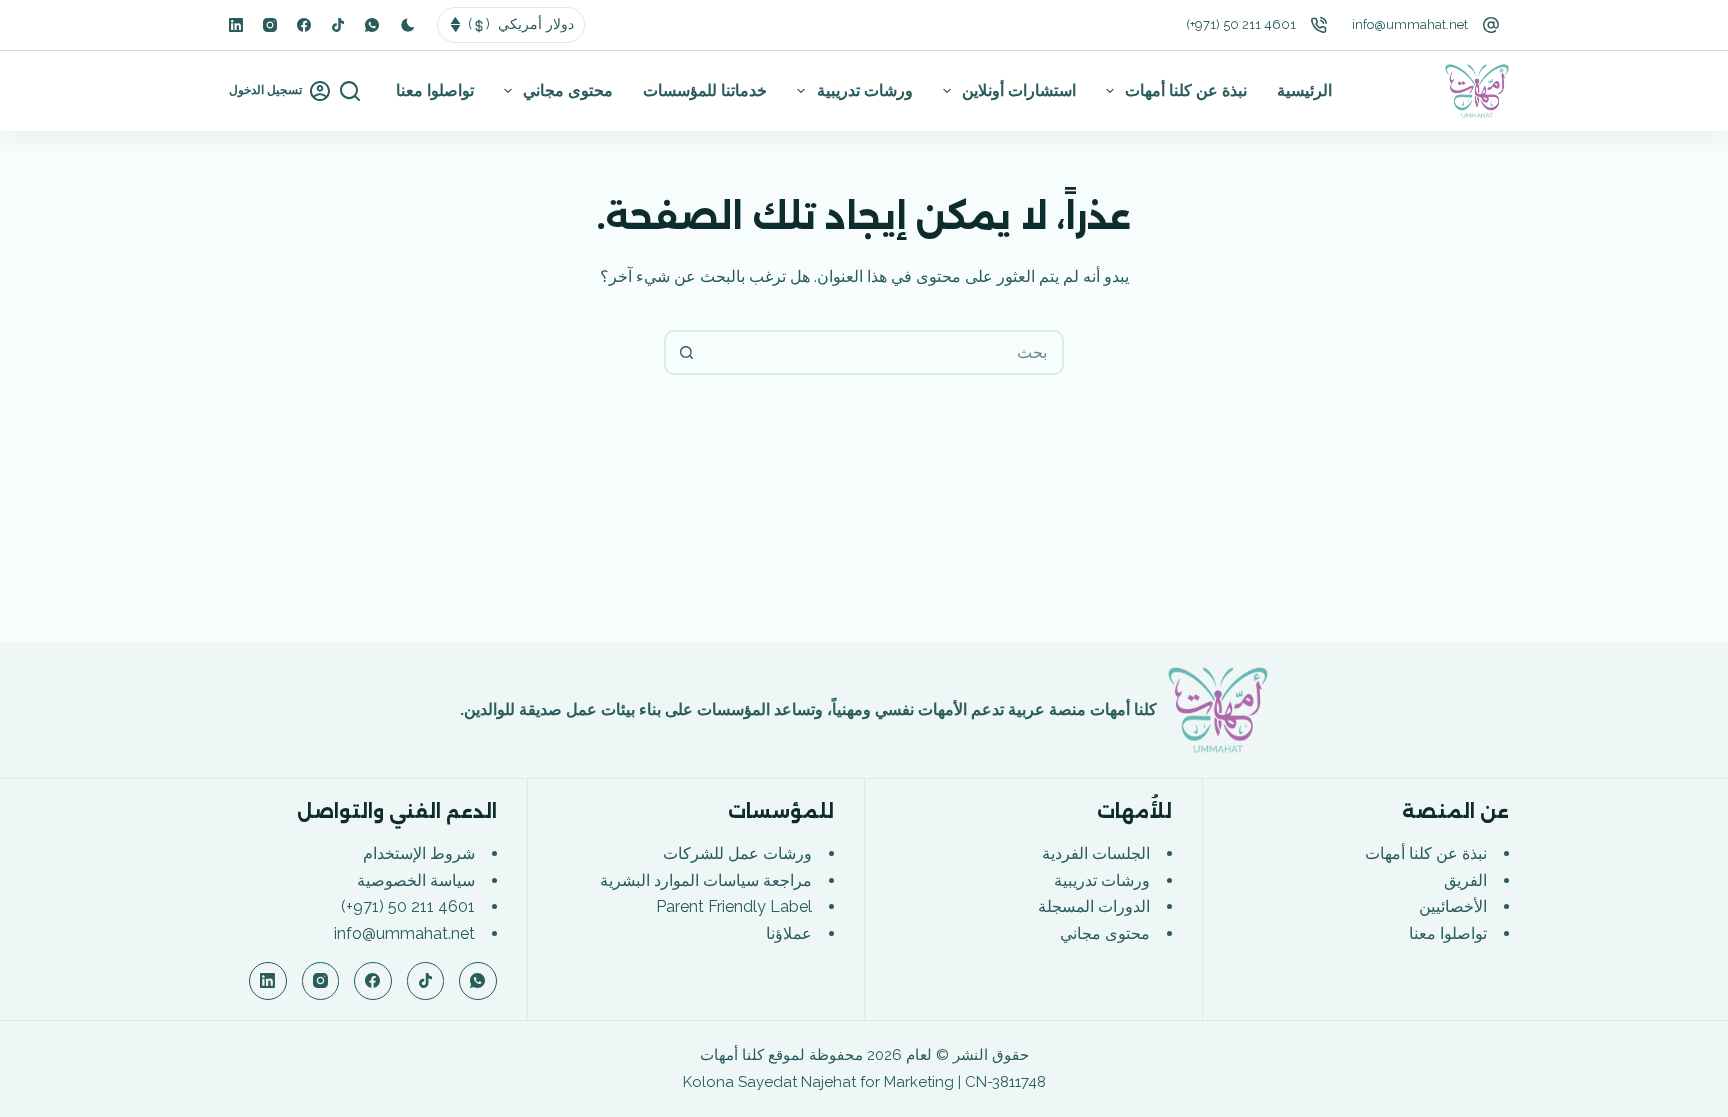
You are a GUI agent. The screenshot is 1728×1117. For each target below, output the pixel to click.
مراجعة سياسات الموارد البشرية (706, 880)
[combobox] (884, 352)
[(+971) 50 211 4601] (1319, 25)
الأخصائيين (1453, 906)
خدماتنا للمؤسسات (705, 90)
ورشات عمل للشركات (737, 853)
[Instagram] (270, 25)
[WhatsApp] (372, 25)
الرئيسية (1304, 90)
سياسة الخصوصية (416, 880)
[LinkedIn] (236, 25)
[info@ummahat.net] (1491, 25)
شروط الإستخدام (419, 853)
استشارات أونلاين (1019, 90)
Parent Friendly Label (734, 906)
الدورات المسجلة (1094, 906)
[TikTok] (338, 25)
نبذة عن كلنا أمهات (1186, 90)
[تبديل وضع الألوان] (408, 25)
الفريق (1465, 880)
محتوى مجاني (568, 90)
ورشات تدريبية (865, 90)
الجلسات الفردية (1096, 853)
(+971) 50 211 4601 (1241, 24)
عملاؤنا (789, 933)
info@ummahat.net (1410, 24)
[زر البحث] (686, 352)
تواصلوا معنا (435, 90)
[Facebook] (304, 25)
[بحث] (350, 91)
